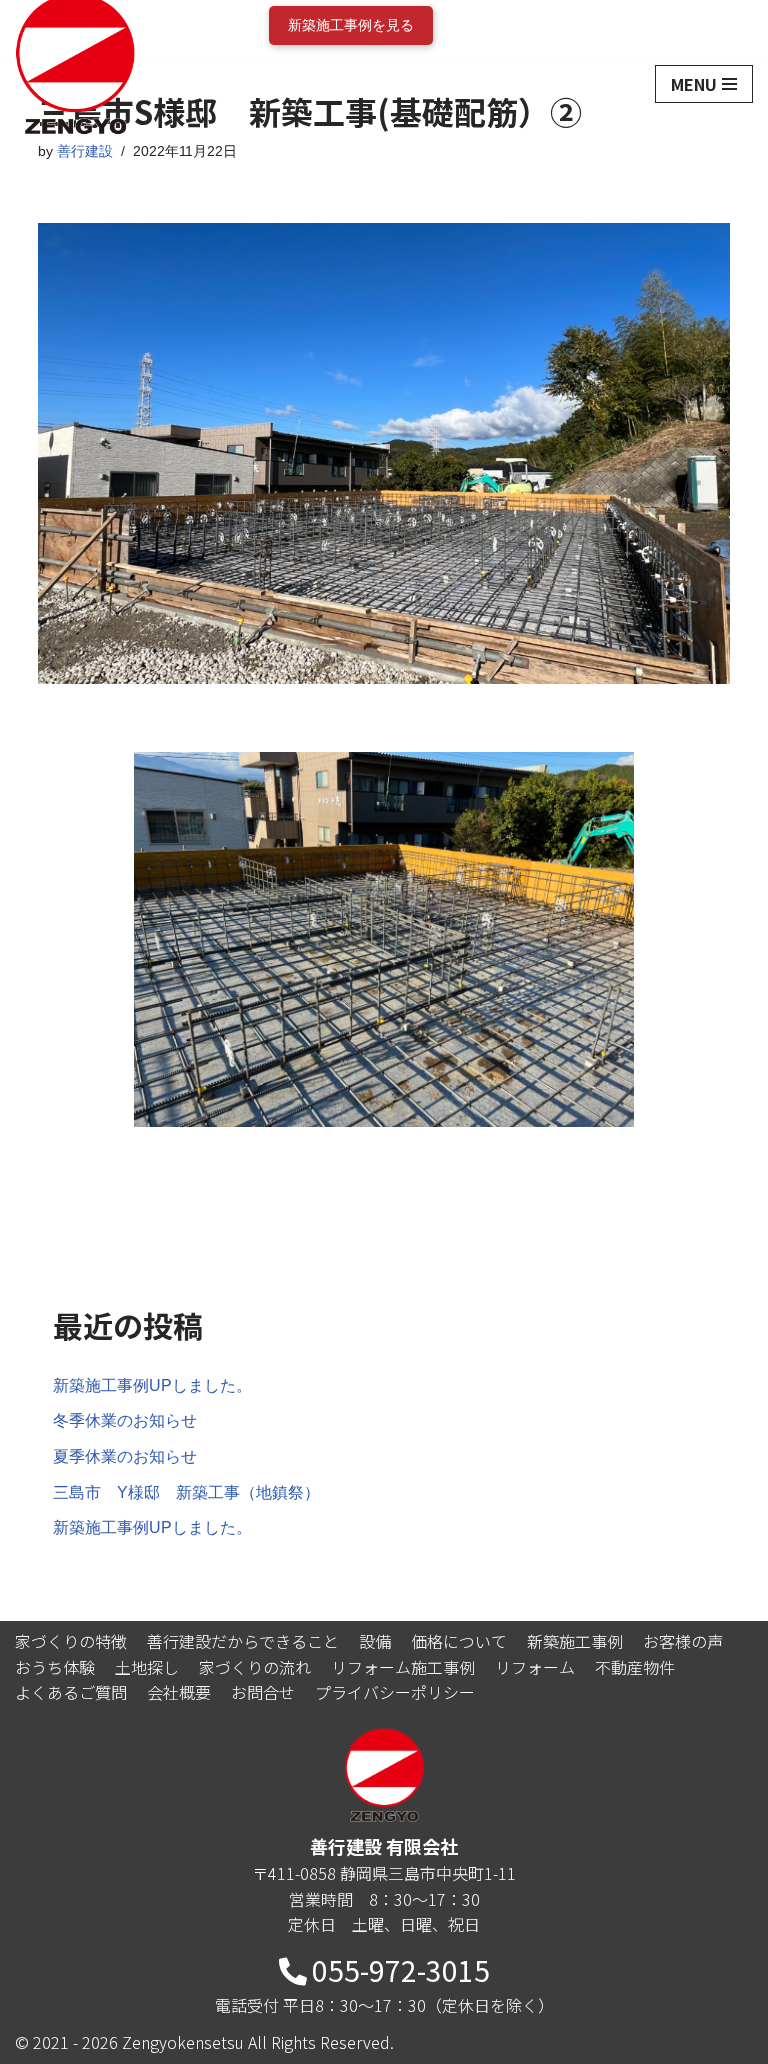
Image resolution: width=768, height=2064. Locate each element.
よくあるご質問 (71, 1692)
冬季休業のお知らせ (125, 1420)
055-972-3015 (401, 1970)
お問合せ (263, 1692)
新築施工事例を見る (351, 25)
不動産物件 (635, 1667)
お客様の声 (683, 1641)
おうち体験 (55, 1667)
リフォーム (535, 1667)
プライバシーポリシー (395, 1692)
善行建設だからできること (243, 1641)
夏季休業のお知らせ (125, 1456)
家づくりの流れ (255, 1667)
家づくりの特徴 (71, 1641)
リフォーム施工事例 (403, 1667)
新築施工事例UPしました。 (152, 1385)
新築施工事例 (575, 1641)
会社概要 (179, 1692)
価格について (459, 1641)
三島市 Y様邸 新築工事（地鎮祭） (186, 1492)
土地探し (147, 1667)
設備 (375, 1641)
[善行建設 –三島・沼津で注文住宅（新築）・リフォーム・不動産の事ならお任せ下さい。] (75, 84)
